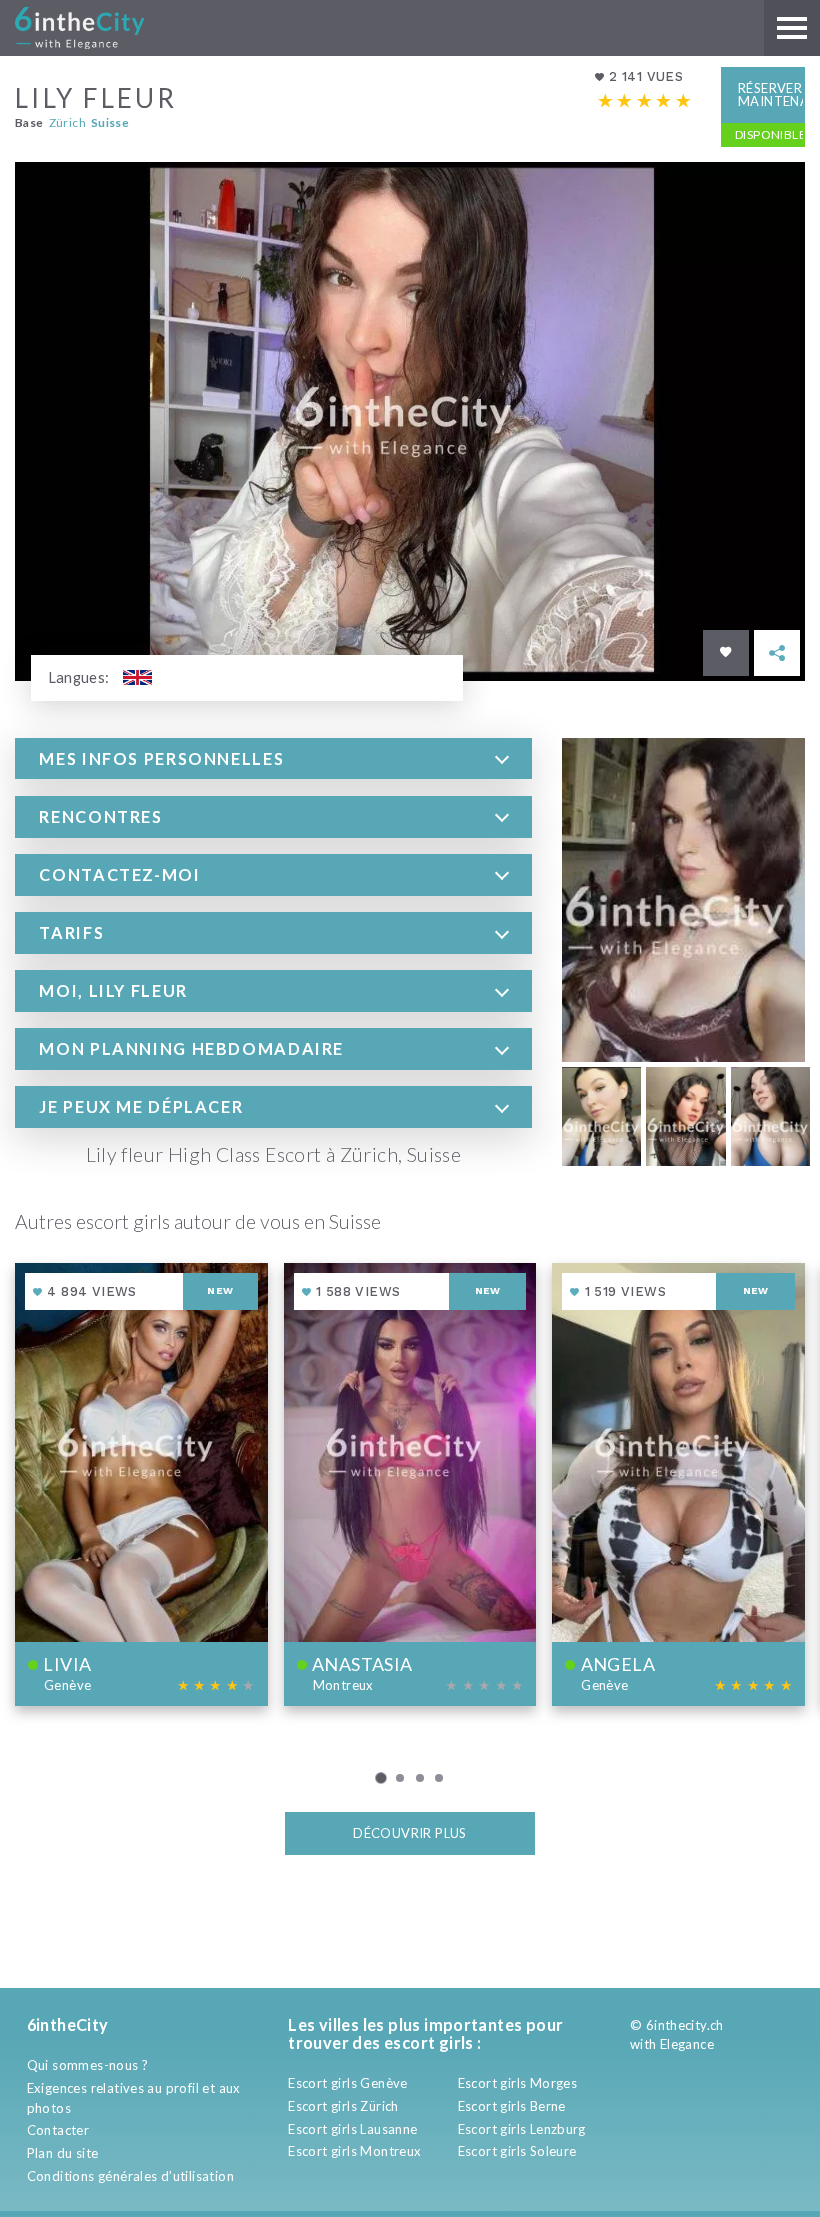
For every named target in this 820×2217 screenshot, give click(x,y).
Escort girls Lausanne (352, 2129)
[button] (273, 759)
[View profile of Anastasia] (410, 1484)
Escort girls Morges (517, 2083)
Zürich (67, 122)
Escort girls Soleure (517, 2151)
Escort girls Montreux (354, 2151)
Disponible (770, 134)
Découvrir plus (409, 1833)
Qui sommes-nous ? (88, 2065)
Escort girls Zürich (343, 2106)
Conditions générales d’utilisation (130, 2176)
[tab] (273, 759)
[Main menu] (792, 28)
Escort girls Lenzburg (522, 2129)
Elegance (687, 2044)
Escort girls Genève (347, 2083)
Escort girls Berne (512, 2106)
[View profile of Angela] (678, 1484)
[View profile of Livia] (141, 1484)
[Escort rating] (645, 101)
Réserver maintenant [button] (771, 94)
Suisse (110, 122)
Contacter (58, 2130)
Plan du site (63, 2153)
